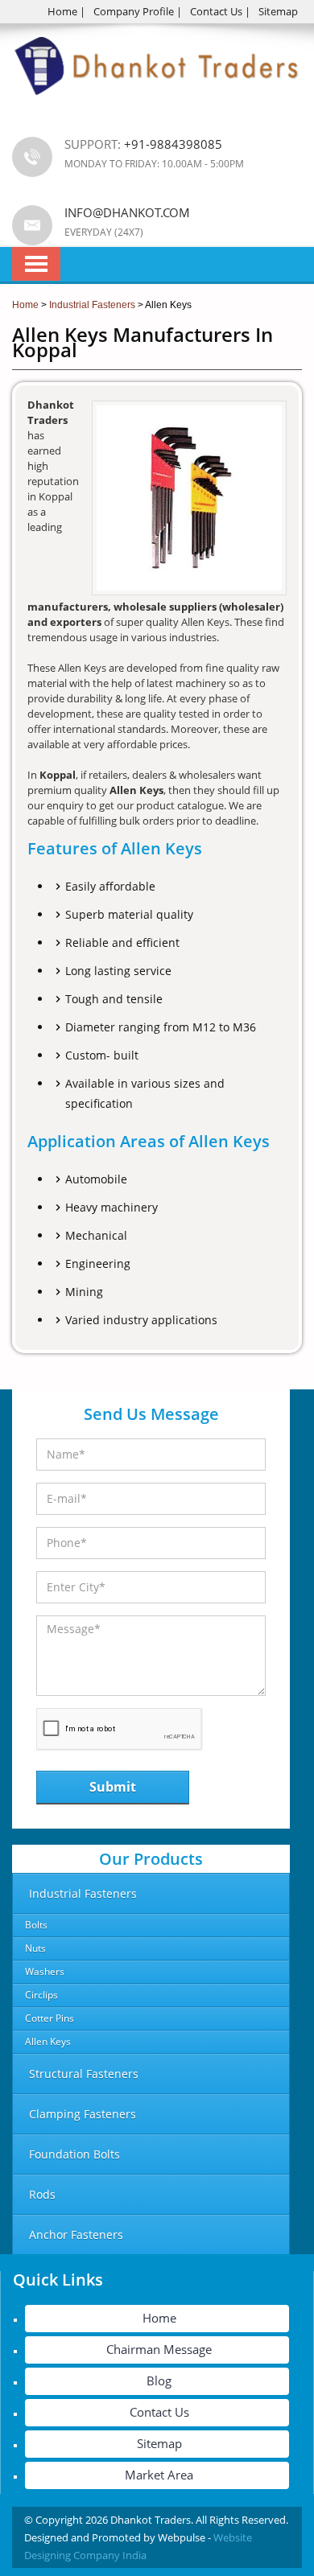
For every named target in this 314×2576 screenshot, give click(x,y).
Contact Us (216, 11)
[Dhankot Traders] (157, 105)
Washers (45, 1971)
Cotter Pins (50, 2018)
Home (62, 11)
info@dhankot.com (127, 212)
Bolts (36, 1925)
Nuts (35, 1948)
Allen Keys (48, 2041)
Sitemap (278, 11)
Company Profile (134, 11)
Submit (113, 1787)
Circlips (41, 1995)
